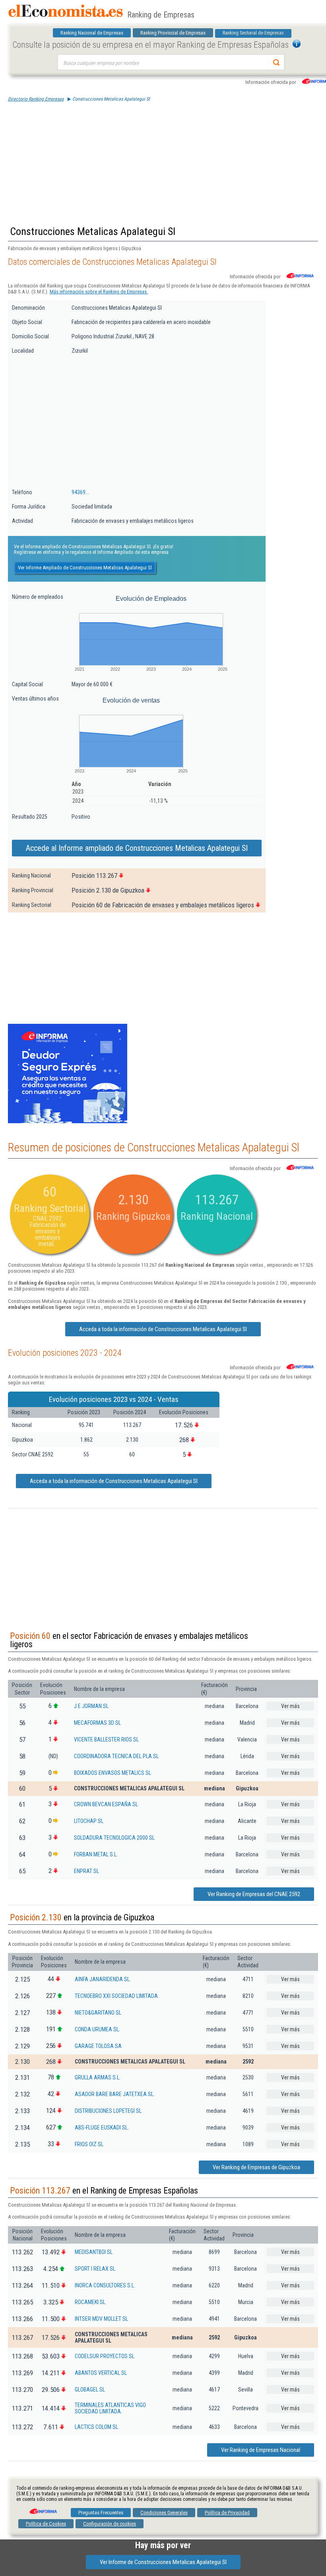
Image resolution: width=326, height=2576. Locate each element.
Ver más (290, 1706)
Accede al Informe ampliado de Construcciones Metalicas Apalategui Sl (137, 848)
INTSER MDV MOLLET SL (101, 2319)
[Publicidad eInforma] (68, 1122)
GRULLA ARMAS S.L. (98, 2077)
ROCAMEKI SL (90, 2302)
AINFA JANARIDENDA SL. (103, 1979)
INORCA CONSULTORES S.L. (105, 2285)
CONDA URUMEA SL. (97, 2029)
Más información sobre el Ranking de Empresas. (99, 292)
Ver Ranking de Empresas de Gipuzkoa (256, 2167)
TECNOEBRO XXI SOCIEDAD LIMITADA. (117, 1996)
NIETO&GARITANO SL (98, 2013)
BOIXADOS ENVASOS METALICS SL (113, 1773)
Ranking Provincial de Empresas (173, 33)
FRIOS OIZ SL (89, 2144)
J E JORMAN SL (91, 1706)
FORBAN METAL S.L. (96, 1854)
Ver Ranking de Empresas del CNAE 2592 (254, 1894)
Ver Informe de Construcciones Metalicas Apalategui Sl (163, 2562)
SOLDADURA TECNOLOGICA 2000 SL (114, 1838)
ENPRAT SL (86, 1871)
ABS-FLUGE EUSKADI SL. (102, 2128)
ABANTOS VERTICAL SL (101, 2373)
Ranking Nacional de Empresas (92, 33)
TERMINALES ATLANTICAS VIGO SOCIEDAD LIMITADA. (110, 2408)
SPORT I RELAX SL (95, 2269)
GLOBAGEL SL (90, 2390)
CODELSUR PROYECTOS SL (105, 2356)
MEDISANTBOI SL (94, 2252)
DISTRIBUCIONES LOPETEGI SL (108, 2111)
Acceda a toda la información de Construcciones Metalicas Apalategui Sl (163, 1329)
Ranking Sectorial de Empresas (253, 33)
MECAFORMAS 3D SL (97, 1723)
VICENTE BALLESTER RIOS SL (106, 1739)
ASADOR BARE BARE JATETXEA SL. (115, 2094)
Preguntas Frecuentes (101, 2513)
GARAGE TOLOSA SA (98, 2046)
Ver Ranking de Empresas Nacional (261, 2450)
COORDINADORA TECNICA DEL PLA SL (116, 1756)
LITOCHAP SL (89, 1821)
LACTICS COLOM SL (96, 2427)
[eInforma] (43, 2508)
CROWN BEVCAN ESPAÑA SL (106, 1804)
